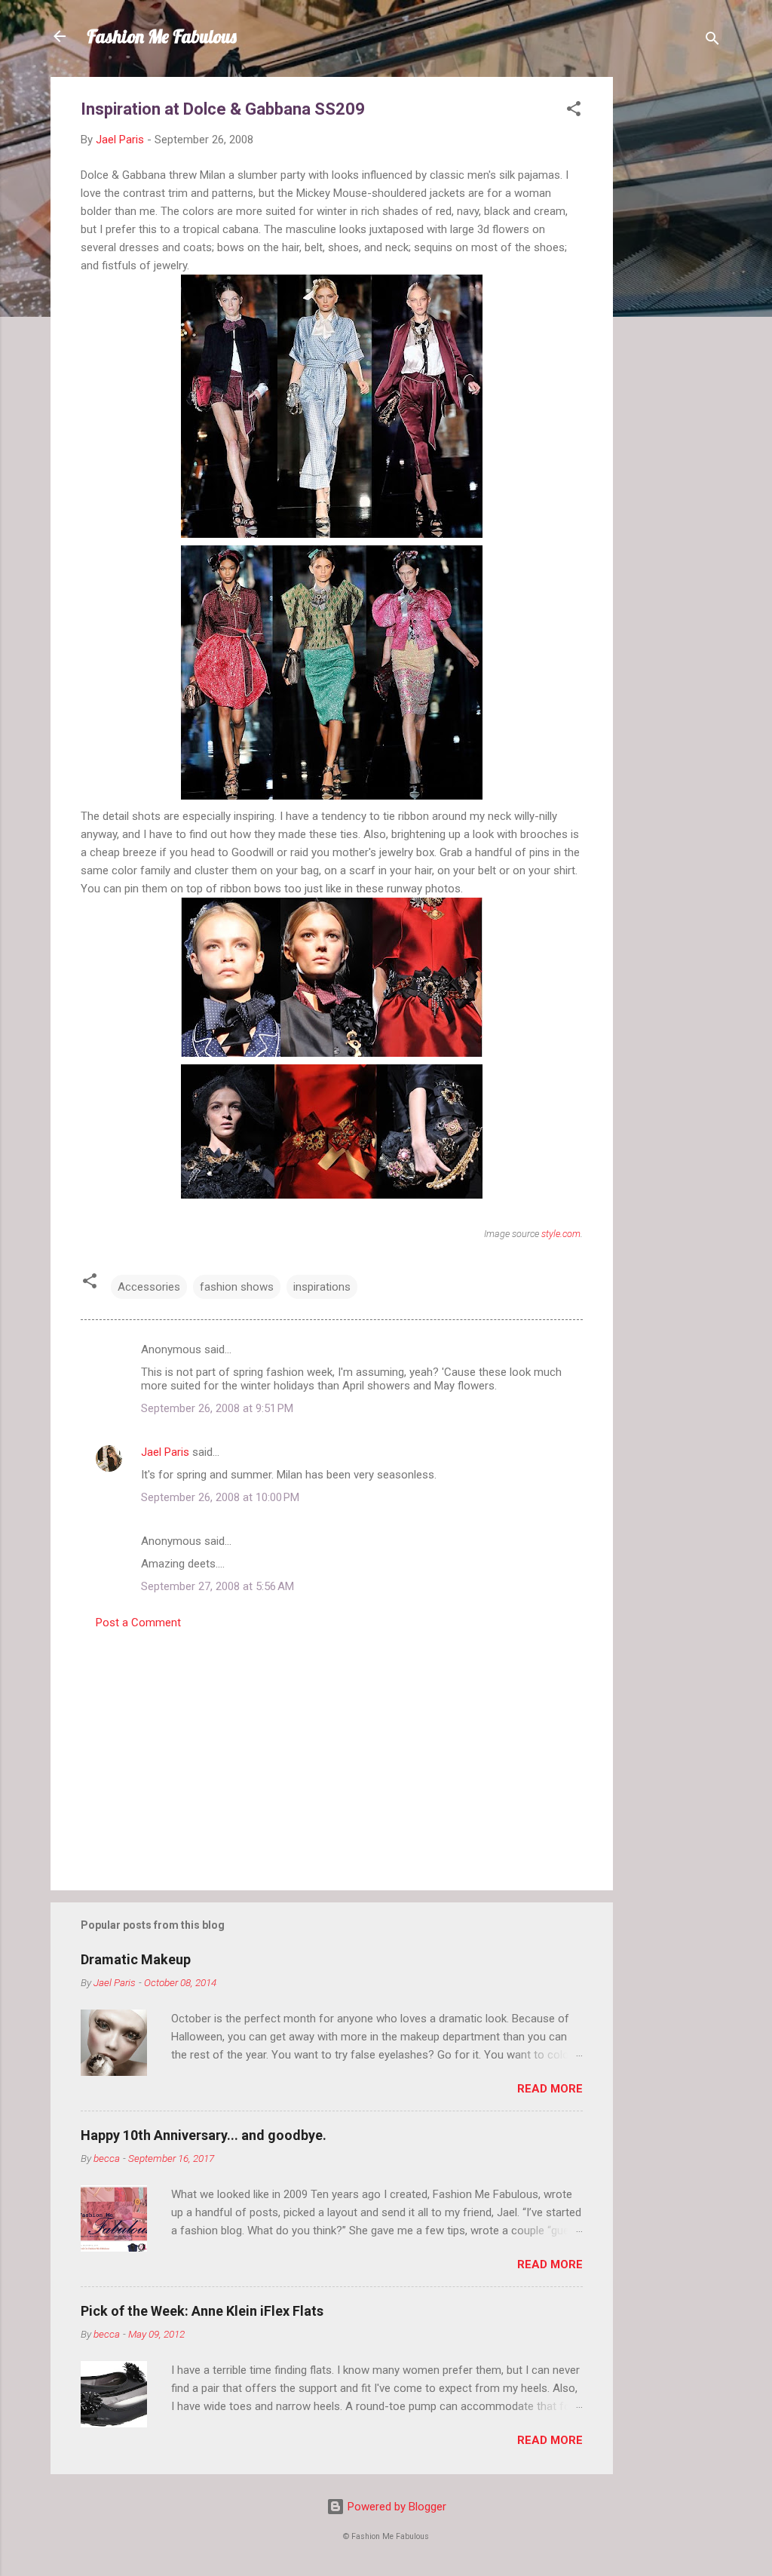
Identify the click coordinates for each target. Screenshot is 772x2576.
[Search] (712, 41)
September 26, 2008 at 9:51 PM (217, 1408)
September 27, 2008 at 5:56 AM (218, 1586)
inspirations (322, 1287)
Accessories (149, 1287)
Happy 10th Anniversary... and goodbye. (204, 2135)
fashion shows (237, 1287)
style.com (561, 1234)
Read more (550, 2089)
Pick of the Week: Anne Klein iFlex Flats (202, 2311)
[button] (574, 111)
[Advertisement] (673, 303)
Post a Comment (138, 1623)
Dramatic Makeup (136, 1959)
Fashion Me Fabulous (162, 36)
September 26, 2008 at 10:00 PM (220, 1497)
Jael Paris (165, 1452)
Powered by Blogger (395, 2507)
